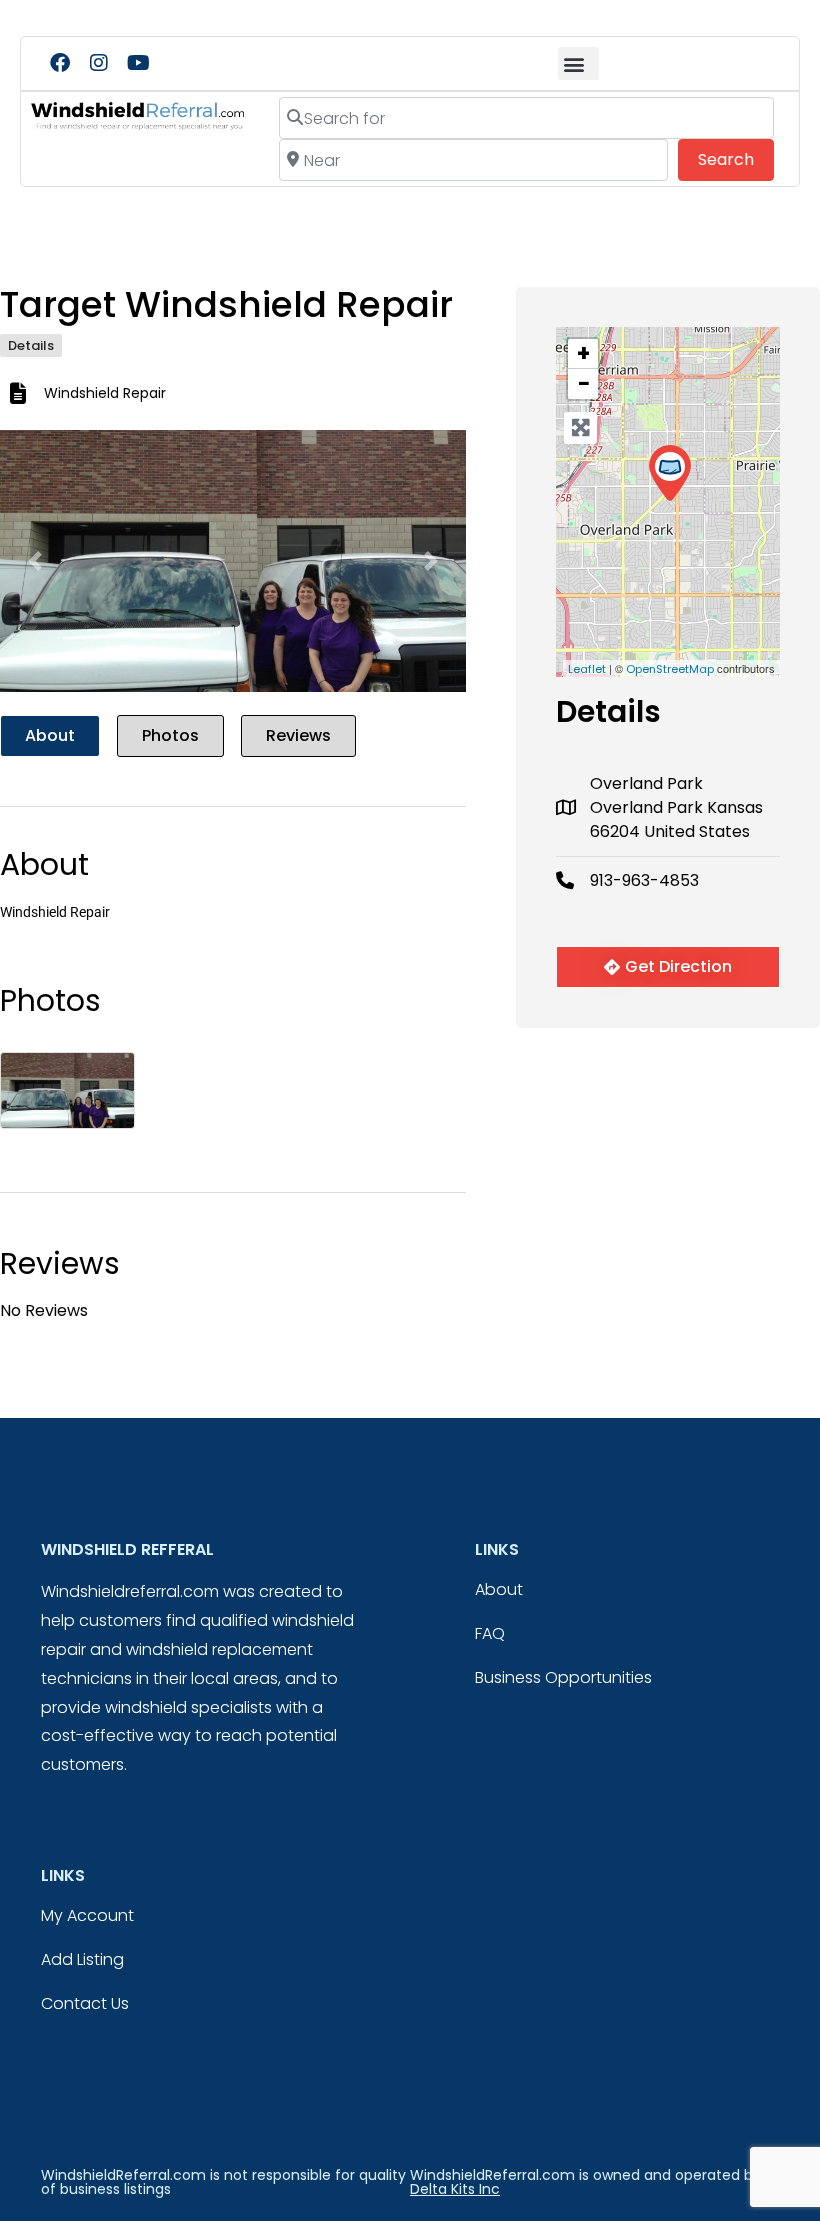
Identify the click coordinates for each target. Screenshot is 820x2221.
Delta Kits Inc (455, 2189)
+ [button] (583, 354)
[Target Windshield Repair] (669, 473)
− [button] (584, 384)
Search (736, 159)
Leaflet (587, 669)
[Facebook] (60, 63)
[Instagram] (99, 63)
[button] (578, 63)
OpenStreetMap (670, 669)
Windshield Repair (105, 393)
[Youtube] (138, 63)
